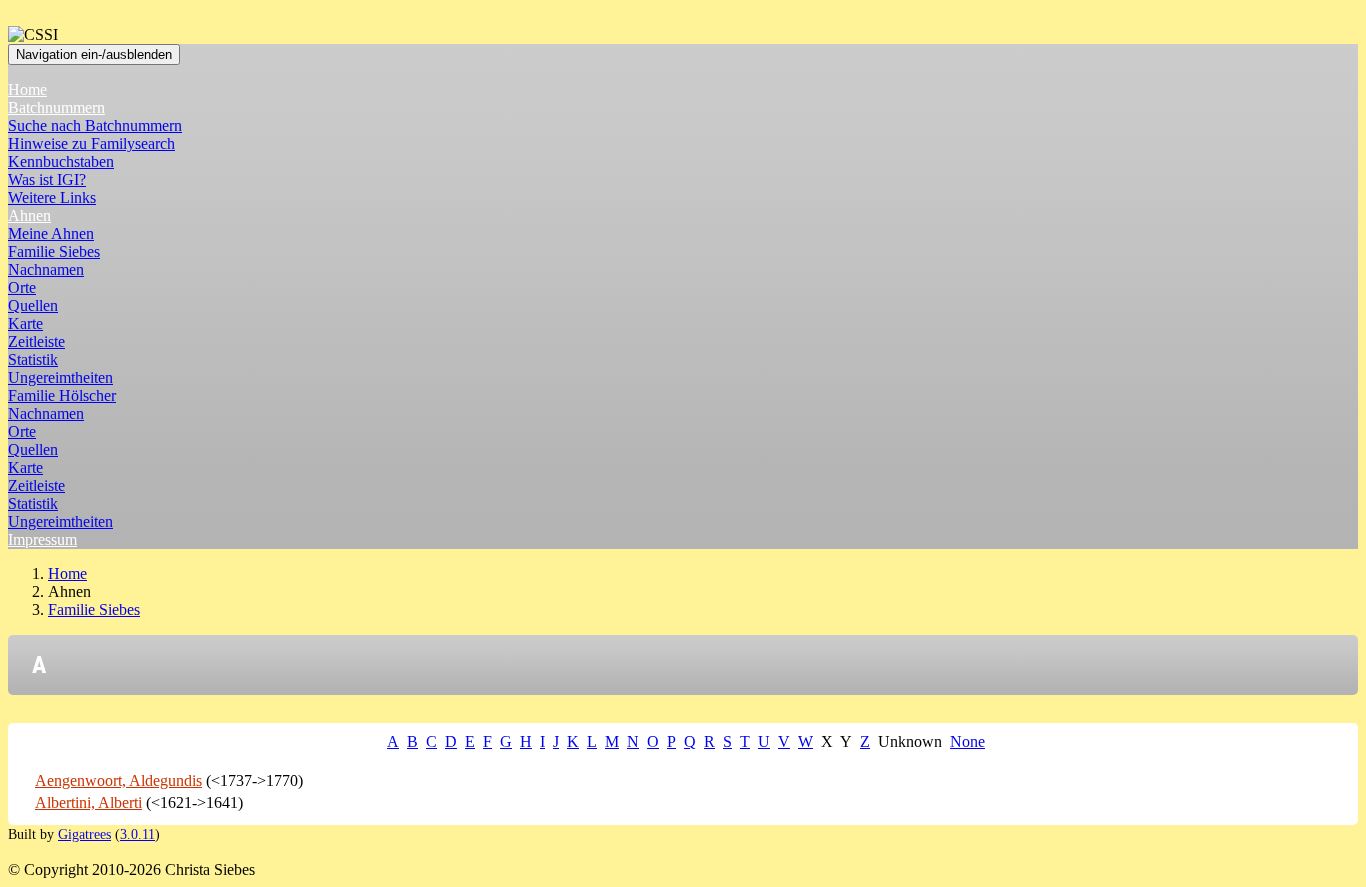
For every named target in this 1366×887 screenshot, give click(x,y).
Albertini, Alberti (88, 802)
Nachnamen (46, 269)
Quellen (33, 305)
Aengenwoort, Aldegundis (118, 780)
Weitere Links (52, 197)
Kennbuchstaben (61, 161)
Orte (22, 287)
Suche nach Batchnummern (95, 125)
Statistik (33, 359)
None (967, 741)
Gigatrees (84, 834)
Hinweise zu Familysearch (91, 143)
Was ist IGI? (47, 179)
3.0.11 (137, 834)
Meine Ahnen (51, 233)
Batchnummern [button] (56, 107)
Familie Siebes (54, 251)
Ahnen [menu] (29, 215)
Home (27, 89)
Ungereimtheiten (60, 377)
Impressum (42, 539)
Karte (25, 323)
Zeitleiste (36, 341)
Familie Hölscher (62, 395)
